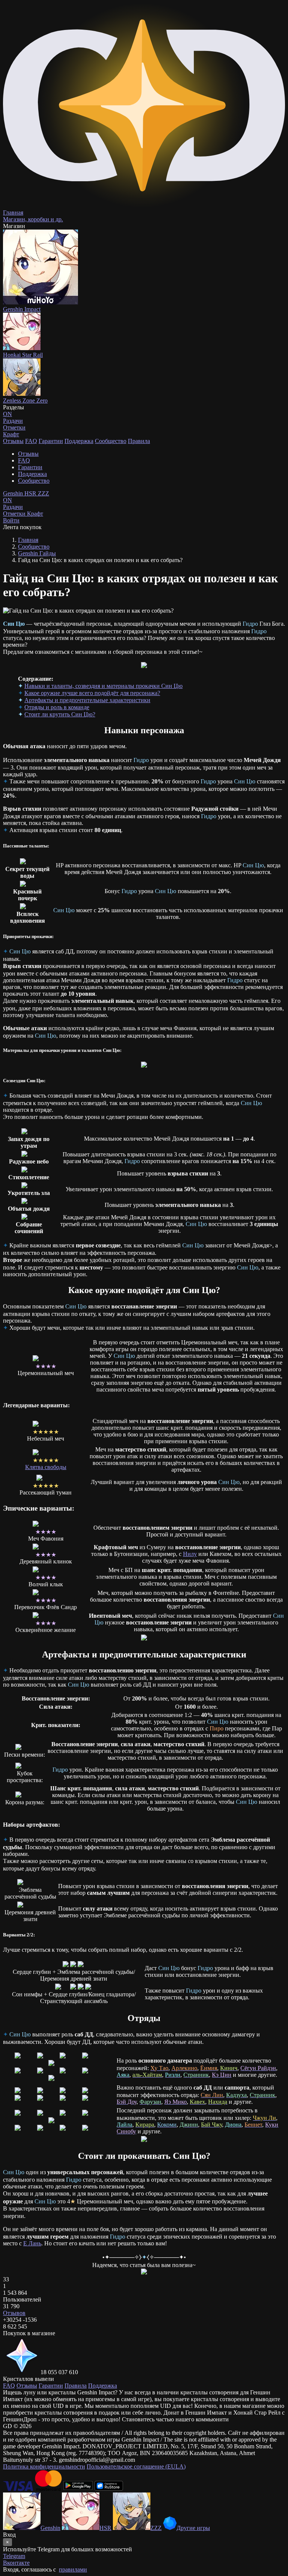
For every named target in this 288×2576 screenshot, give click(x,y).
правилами (73, 2569)
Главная (28, 540)
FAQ (31, 441)
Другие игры (193, 2528)
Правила (139, 441)
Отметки (15, 514)
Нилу (190, 1554)
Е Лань (32, 2243)
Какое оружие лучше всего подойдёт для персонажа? (92, 693)
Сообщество (111, 441)
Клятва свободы (46, 1467)
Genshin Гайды (37, 553)
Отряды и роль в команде (57, 707)
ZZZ (43, 493)
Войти (11, 520)
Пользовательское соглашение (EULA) (136, 2466)
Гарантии (51, 441)
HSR (31, 493)
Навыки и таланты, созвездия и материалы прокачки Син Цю (103, 686)
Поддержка (79, 441)
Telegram (14, 2556)
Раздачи (13, 503)
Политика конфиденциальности (44, 2466)
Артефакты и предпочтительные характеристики (87, 700)
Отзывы (13, 441)
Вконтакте (16, 2563)
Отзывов (14, 2313)
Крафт (11, 434)
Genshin (14, 493)
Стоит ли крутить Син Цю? (60, 714)
